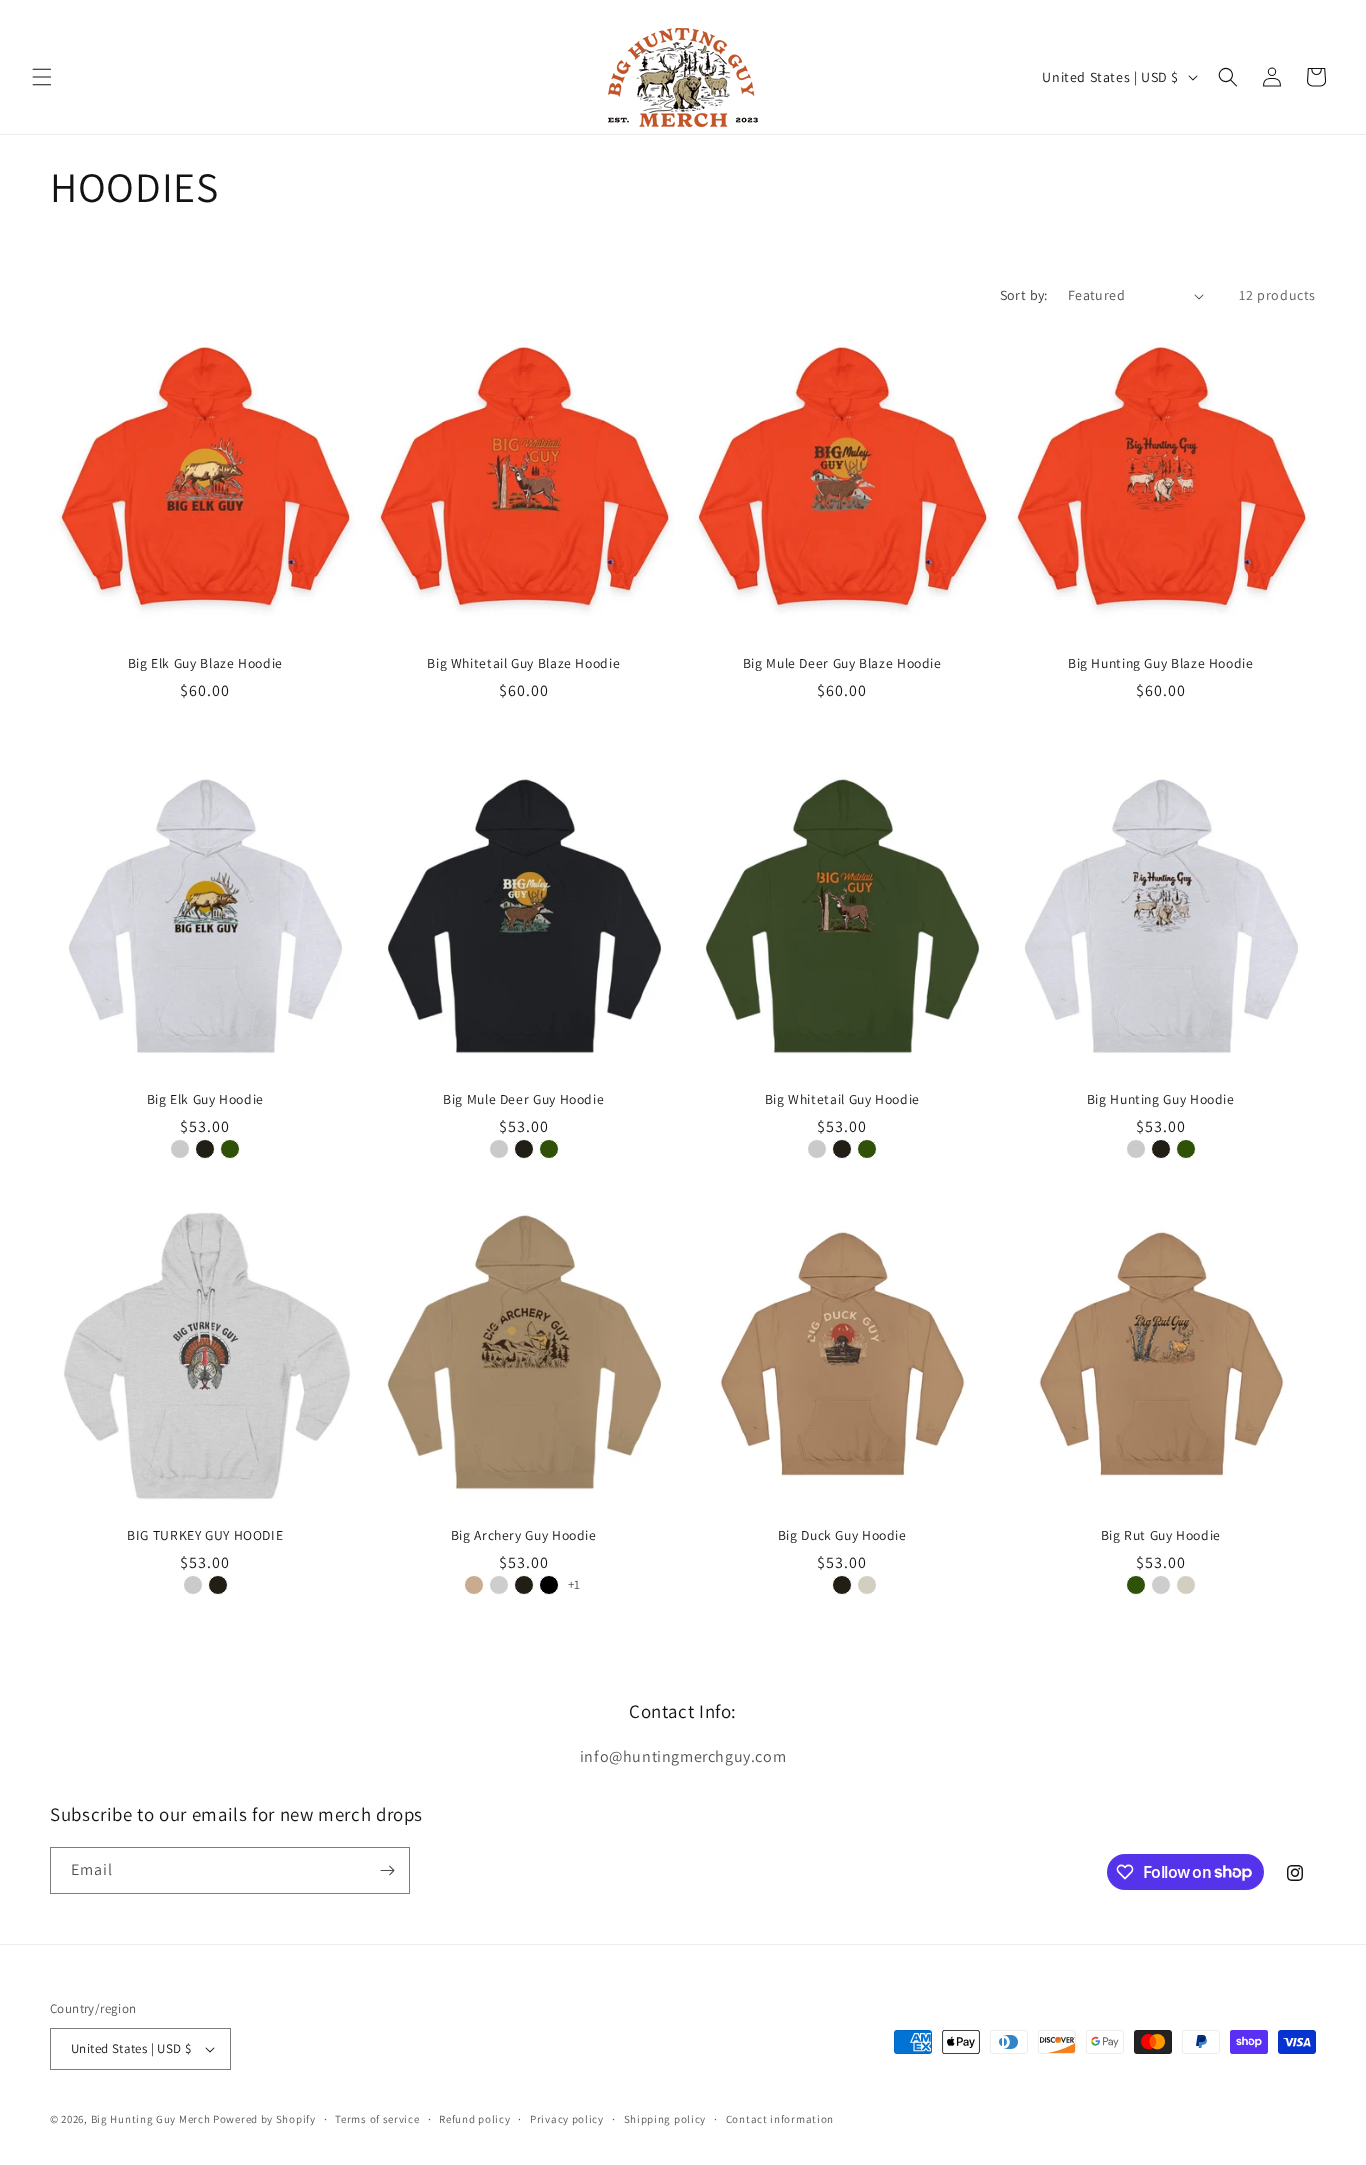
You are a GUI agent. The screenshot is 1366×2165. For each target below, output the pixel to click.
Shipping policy (665, 2119)
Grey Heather (499, 1585)
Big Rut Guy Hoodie (1161, 1535)
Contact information (780, 2119)
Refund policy (474, 2119)
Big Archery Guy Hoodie (524, 1535)
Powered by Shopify (264, 2119)
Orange (205, 713)
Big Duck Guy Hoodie (842, 1535)
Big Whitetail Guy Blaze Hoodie (523, 663)
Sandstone (867, 1585)
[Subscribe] (387, 1870)
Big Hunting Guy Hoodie (1161, 1099)
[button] (42, 77)
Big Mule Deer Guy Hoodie (523, 1099)
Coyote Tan (474, 1585)
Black (205, 1149)
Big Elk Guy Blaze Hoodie (205, 663)
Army (817, 1585)
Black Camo (549, 1585)
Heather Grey (180, 1149)
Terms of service (377, 2119)
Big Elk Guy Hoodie (205, 1099)
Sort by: (1024, 295)
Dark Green (230, 1149)
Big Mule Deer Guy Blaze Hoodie (842, 663)
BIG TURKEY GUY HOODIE (205, 1535)
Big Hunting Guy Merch (151, 2119)
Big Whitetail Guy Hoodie (842, 1099)
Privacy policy (567, 2119)
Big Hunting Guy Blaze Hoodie (1161, 663)
